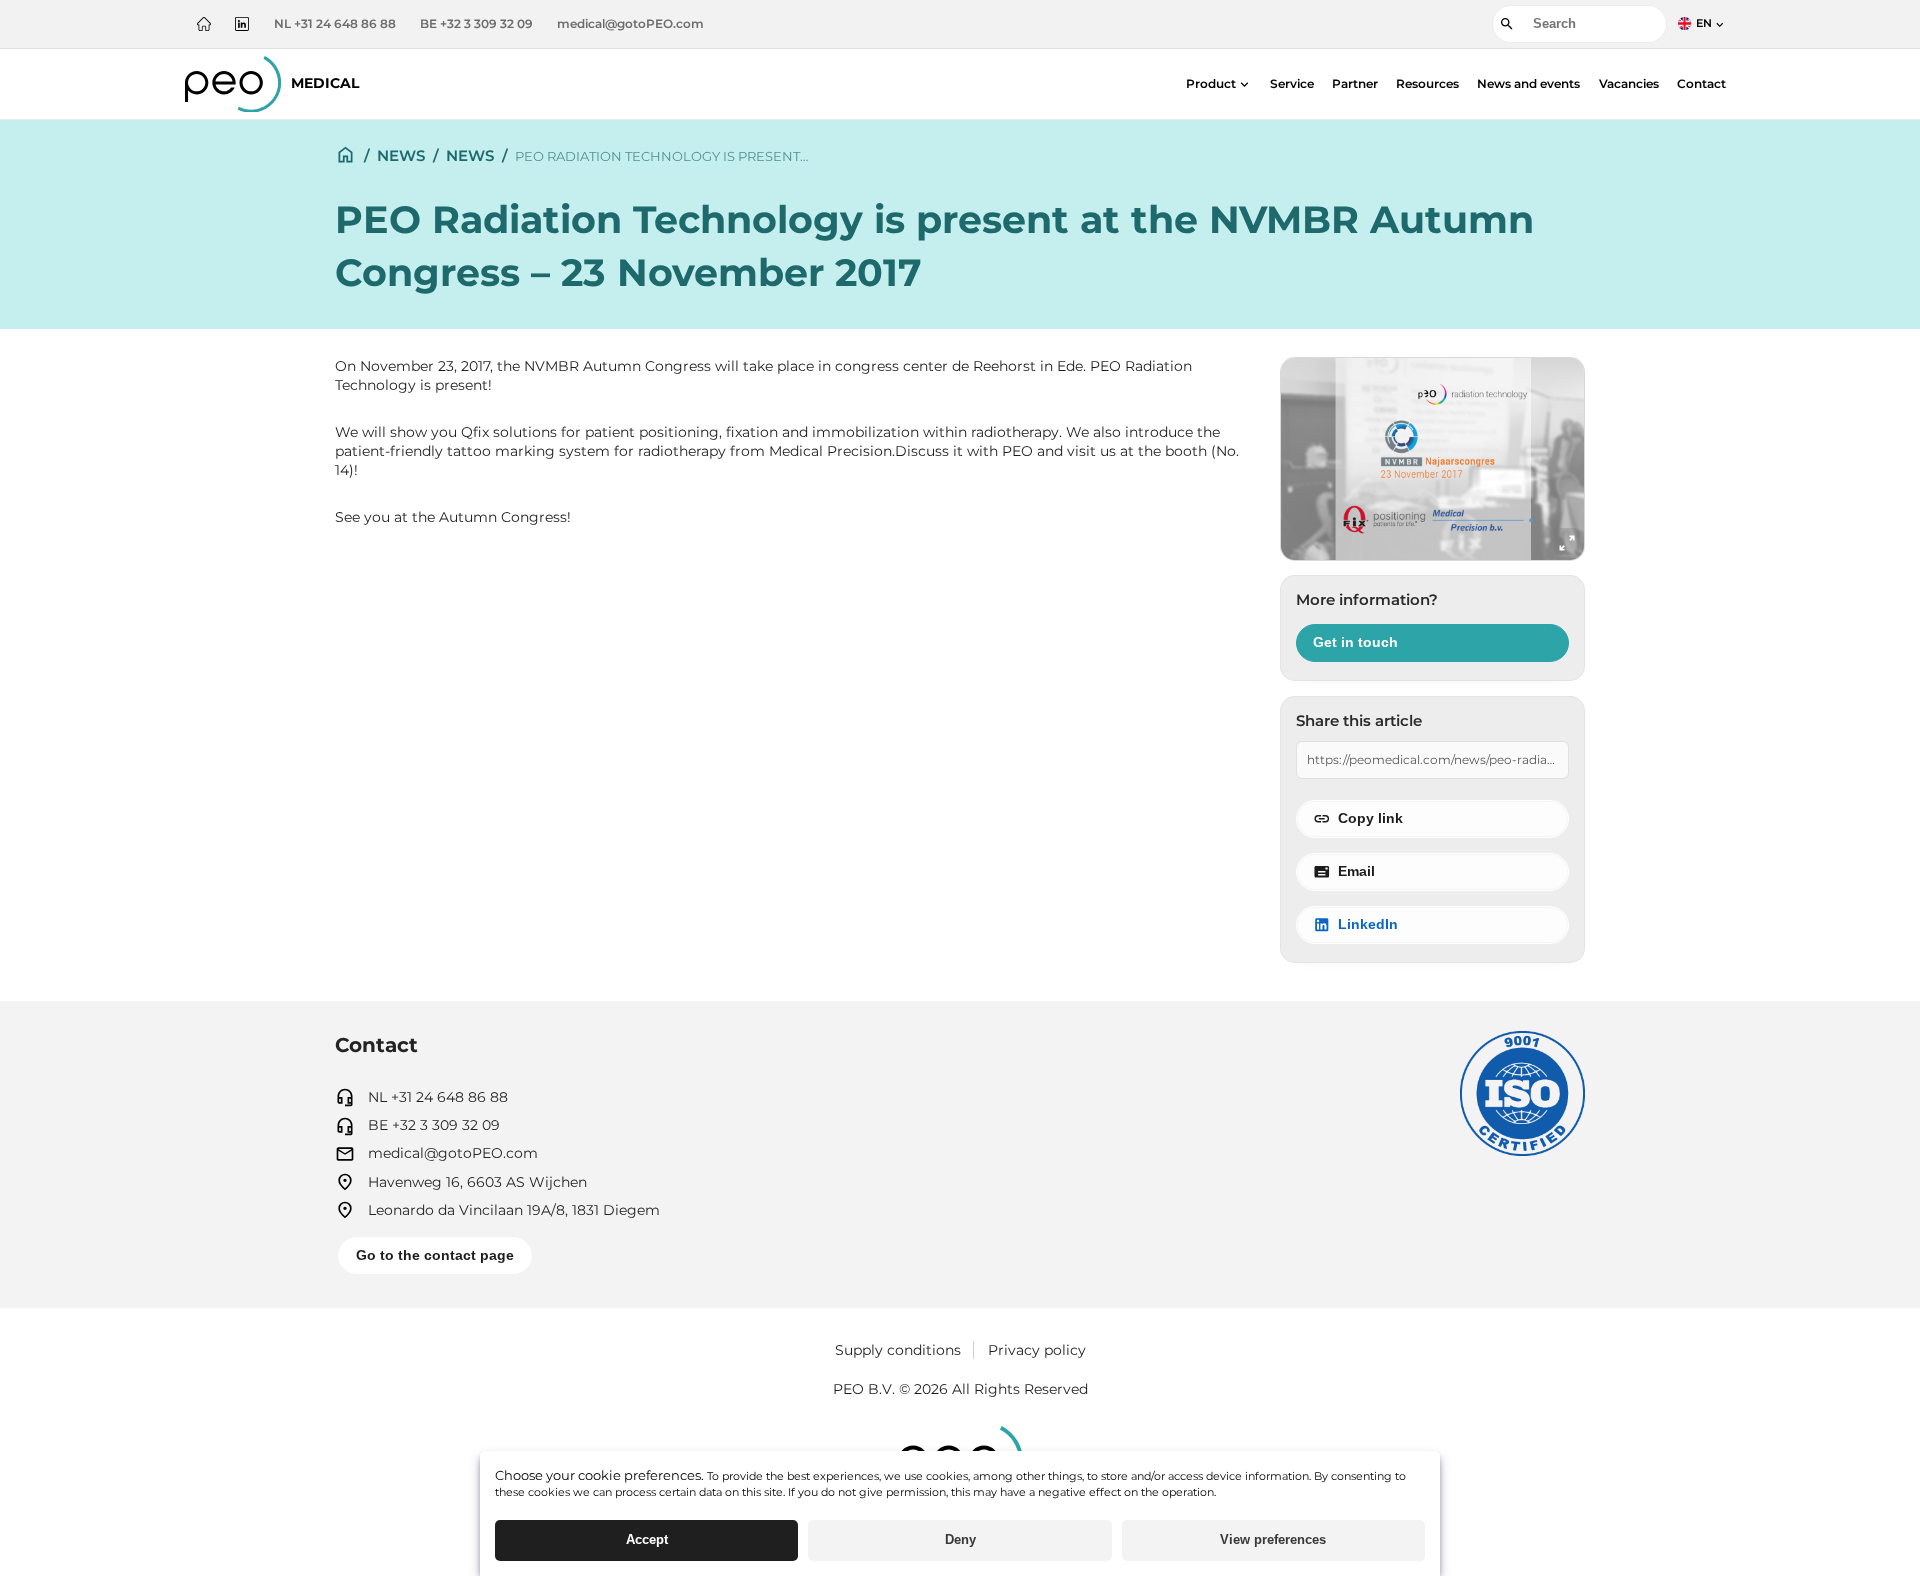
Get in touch (1355, 642)
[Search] (1507, 24)
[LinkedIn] (242, 24)
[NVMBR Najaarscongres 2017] (1432, 459)
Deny (960, 1539)
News (401, 155)
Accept (647, 1539)
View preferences (1273, 1539)
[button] (1219, 84)
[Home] (204, 24)
